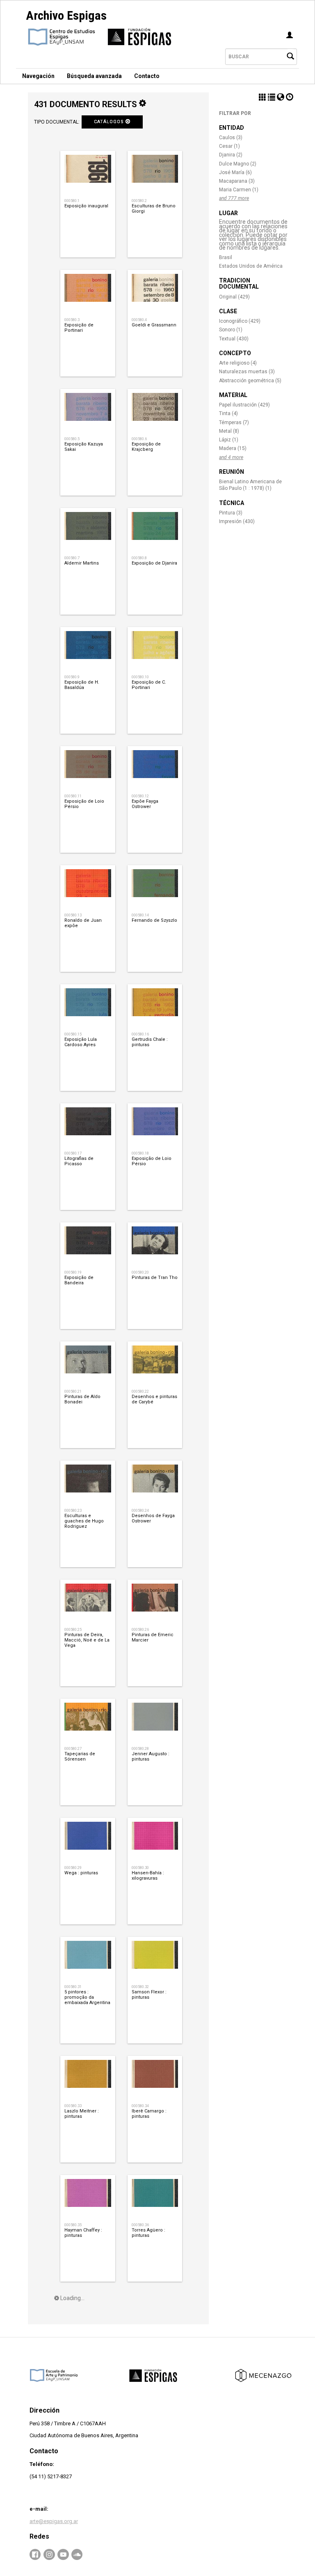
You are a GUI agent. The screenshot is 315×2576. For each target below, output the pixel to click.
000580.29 (73, 1868)
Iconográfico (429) (240, 321)
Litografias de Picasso (79, 1161)
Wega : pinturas (81, 1873)
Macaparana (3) (237, 181)
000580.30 (140, 1868)
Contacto (147, 76)
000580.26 (140, 1629)
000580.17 (73, 1153)
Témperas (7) (234, 422)
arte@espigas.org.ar (54, 2521)
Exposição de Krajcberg (146, 447)
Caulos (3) (231, 138)
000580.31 (73, 1987)
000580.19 (73, 1272)
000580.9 (72, 677)
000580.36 (140, 2225)
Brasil (226, 257)
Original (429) (234, 297)
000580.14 (140, 915)
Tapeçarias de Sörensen (80, 1756)
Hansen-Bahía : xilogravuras (148, 1876)
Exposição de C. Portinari (149, 685)
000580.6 (139, 439)
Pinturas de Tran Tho (155, 1278)
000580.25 (73, 1629)
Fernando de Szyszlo (154, 920)
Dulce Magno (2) (238, 164)
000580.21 (73, 1391)
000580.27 (73, 1748)
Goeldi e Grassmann (154, 325)
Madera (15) (233, 448)
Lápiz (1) (229, 440)
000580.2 (139, 201)
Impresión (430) (237, 521)
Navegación (38, 76)
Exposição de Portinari (79, 328)
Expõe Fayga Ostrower (145, 804)
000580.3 (72, 320)
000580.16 (140, 1034)
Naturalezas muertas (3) (247, 372)
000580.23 (73, 1510)
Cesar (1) (229, 146)
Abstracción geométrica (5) (250, 381)
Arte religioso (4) (238, 363)
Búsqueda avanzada (94, 76)
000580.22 (140, 1391)
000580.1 (72, 201)
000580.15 (73, 1034)
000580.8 (139, 558)
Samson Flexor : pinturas (149, 1995)
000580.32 (140, 1987)
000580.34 (140, 2106)
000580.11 (73, 796)
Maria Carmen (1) (239, 190)
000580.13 (73, 915)
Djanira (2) (231, 155)
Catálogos (110, 122)
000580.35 (73, 2225)
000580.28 (140, 1748)
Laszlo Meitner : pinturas (82, 2114)
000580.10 (140, 677)
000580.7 (72, 558)
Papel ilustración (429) (244, 405)
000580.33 (73, 2106)
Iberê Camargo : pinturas (149, 2114)
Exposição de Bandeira (79, 1280)
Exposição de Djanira (154, 563)
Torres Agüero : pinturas (148, 2233)
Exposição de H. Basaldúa (82, 685)
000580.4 (139, 320)
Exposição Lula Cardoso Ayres (81, 1042)
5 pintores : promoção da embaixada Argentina (87, 1997)
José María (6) (235, 172)
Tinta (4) (228, 413)
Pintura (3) (231, 513)
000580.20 (140, 1272)
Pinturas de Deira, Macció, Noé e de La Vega (87, 1640)
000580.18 (140, 1153)
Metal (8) (229, 431)
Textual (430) (234, 339)
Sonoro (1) (231, 330)
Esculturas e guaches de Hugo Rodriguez (84, 1521)
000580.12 (140, 796)
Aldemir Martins (82, 563)
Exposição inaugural (86, 206)
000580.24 (140, 1510)
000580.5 (72, 439)
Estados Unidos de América (251, 266)
